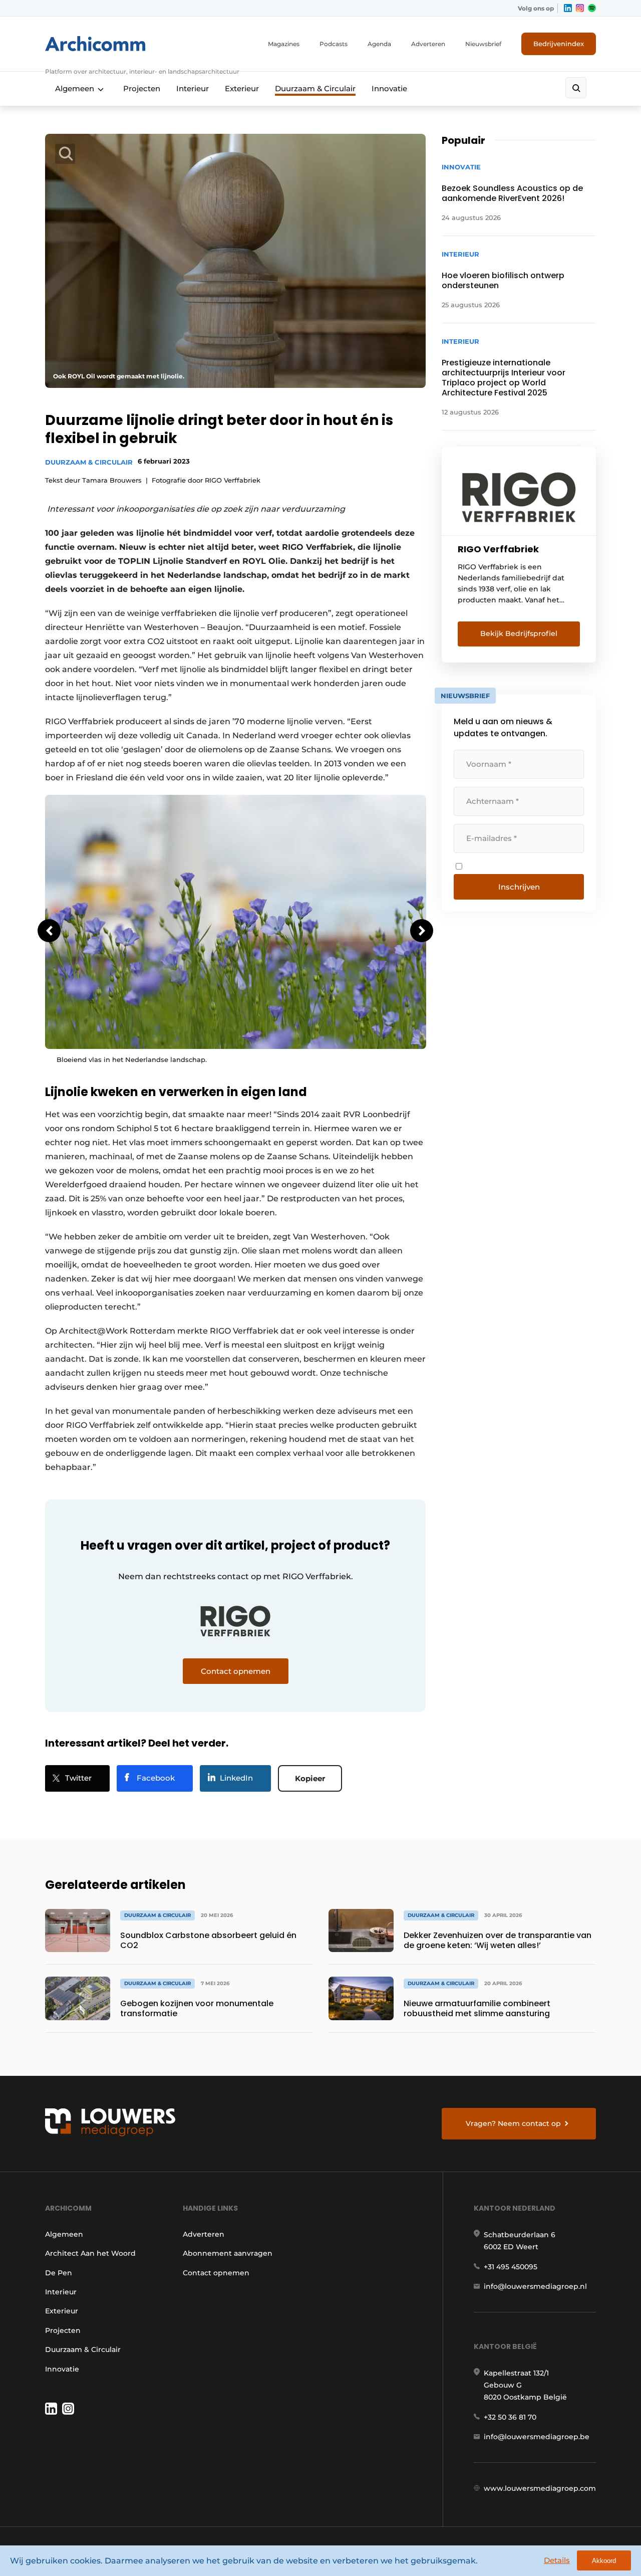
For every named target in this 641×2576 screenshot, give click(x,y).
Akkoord (604, 2561)
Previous (49, 931)
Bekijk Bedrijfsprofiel (519, 633)
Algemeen (75, 88)
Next (422, 931)
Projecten (142, 88)
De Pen (59, 2273)
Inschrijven (519, 887)
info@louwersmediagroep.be (537, 2437)
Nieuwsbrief (483, 44)
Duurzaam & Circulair (315, 88)
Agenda (379, 44)
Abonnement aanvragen (228, 2253)
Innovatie (389, 88)
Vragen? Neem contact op (513, 2123)
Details (557, 2560)
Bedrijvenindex (559, 44)
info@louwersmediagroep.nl (535, 2286)
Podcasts (334, 44)
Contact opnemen (216, 2273)
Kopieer (310, 1778)
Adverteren (428, 44)
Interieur (193, 88)
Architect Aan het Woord (90, 2253)
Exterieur (242, 88)
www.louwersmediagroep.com (540, 2488)
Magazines (284, 44)
